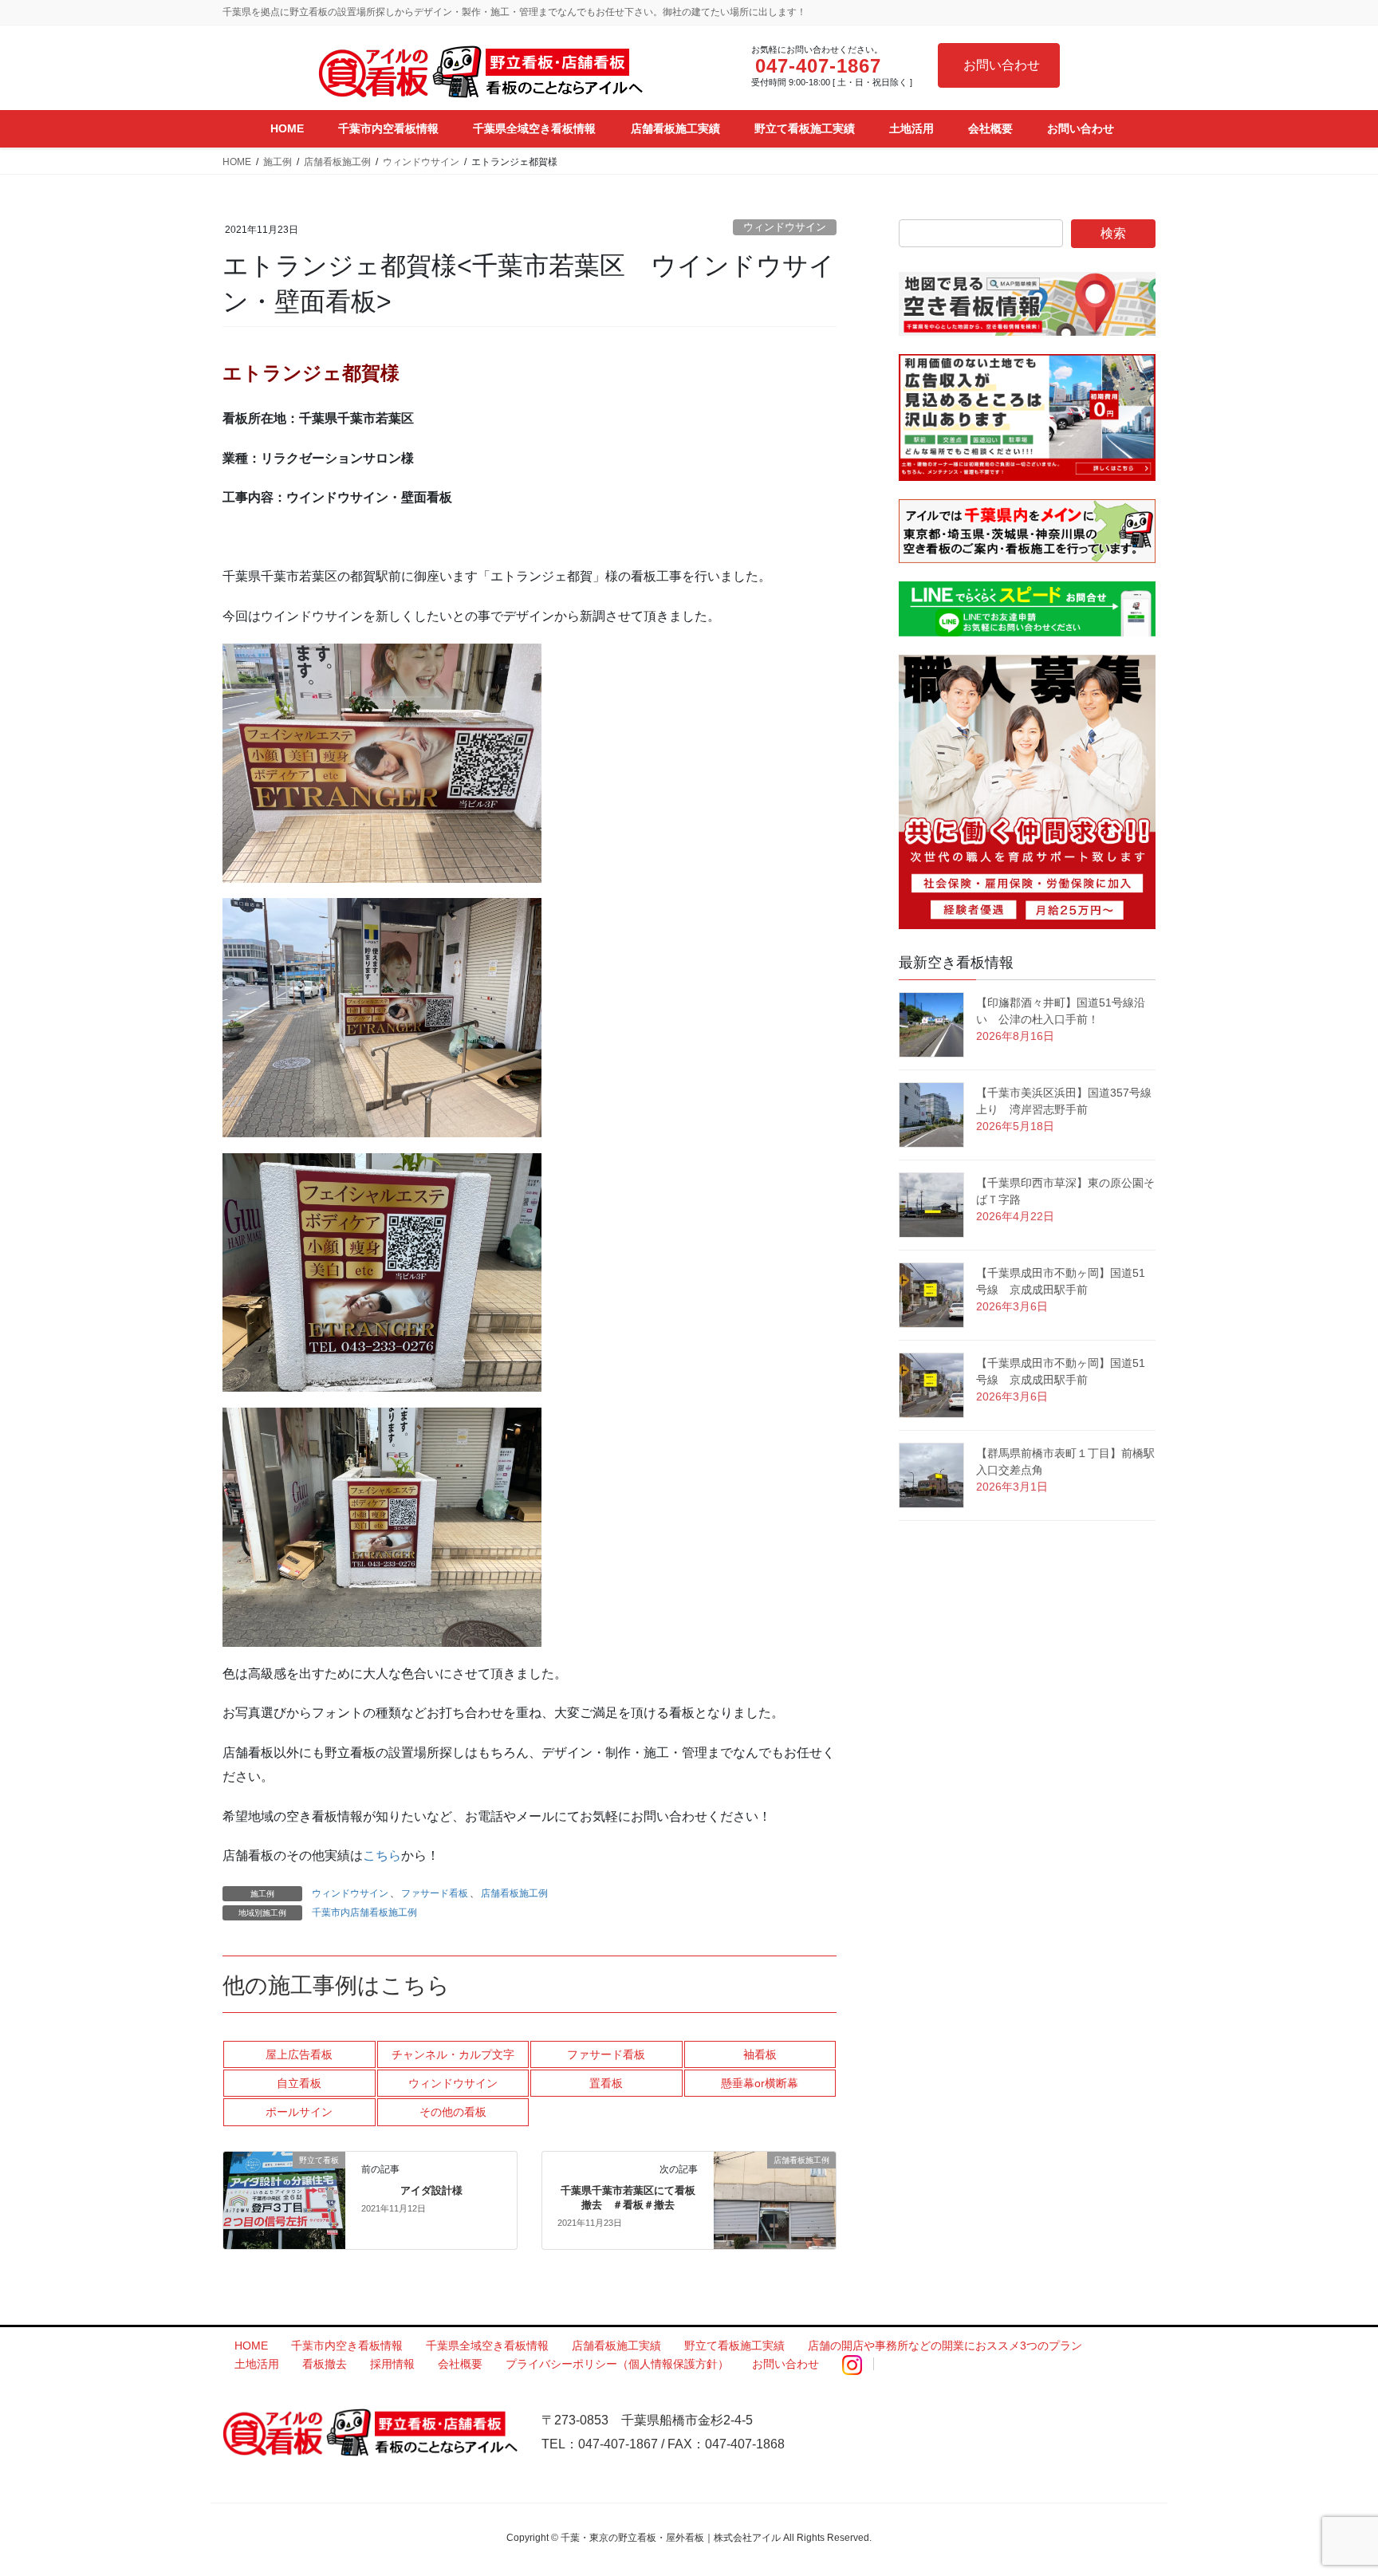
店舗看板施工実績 (616, 2346)
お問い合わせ (1002, 65)
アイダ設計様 (431, 2190)
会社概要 (460, 2364)
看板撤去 (325, 2364)
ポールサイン (299, 2112)
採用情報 (392, 2364)
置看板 (606, 2083)
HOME (251, 2346)
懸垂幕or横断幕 (760, 2083)
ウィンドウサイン (785, 227)
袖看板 (760, 2054)
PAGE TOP (1331, 2485)
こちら (382, 1855)
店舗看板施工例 (514, 1893)
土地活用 (257, 2364)
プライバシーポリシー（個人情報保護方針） (617, 2364)
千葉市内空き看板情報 (347, 2346)
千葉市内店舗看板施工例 (364, 1912)
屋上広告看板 (299, 2054)
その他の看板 (453, 2112)
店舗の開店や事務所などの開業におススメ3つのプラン (945, 2346)
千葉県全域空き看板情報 (487, 2346)
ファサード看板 (435, 1893)
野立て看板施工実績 (734, 2346)
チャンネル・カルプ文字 (453, 2054)
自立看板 (299, 2083)
